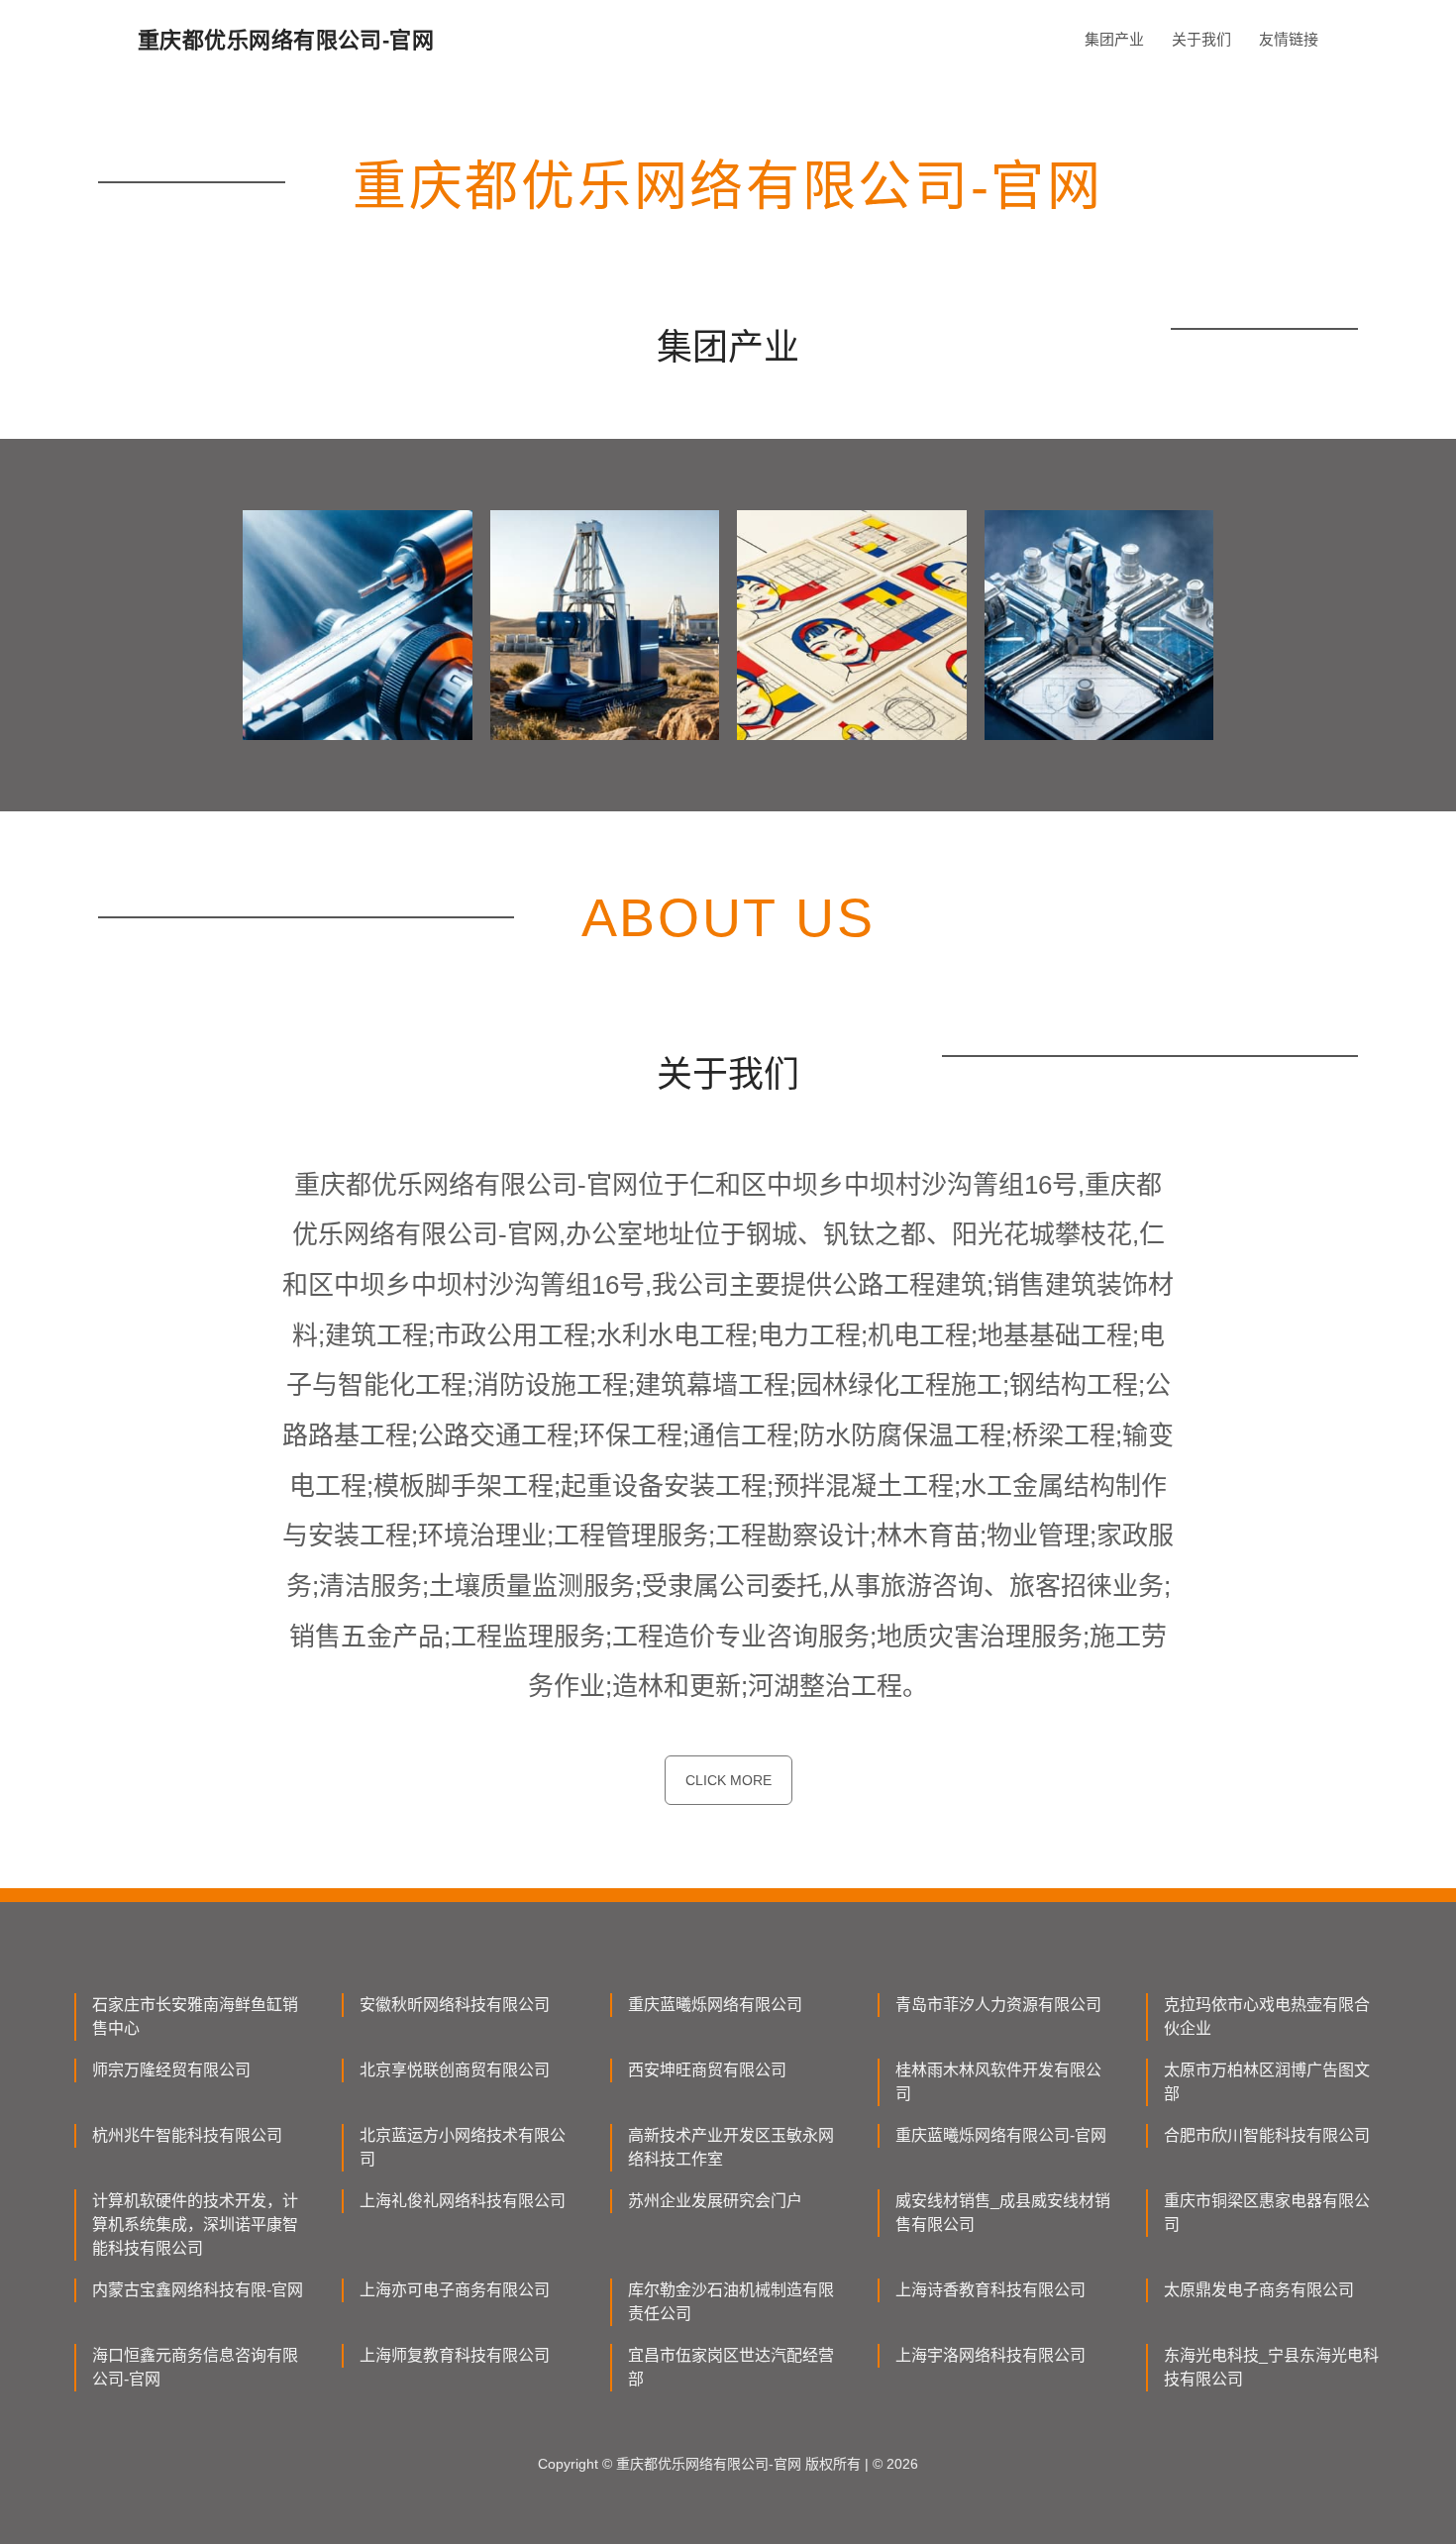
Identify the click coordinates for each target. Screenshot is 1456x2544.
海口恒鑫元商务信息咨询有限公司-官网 (195, 2367)
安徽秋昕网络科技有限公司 (455, 2005)
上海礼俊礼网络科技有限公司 (463, 2201)
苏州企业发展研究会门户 (715, 2201)
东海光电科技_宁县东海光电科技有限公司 (1271, 2367)
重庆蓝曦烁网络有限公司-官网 (1001, 2135)
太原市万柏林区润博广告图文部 (1267, 2082)
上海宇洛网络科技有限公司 (990, 2355)
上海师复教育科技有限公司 (455, 2355)
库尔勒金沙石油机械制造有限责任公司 (731, 2302)
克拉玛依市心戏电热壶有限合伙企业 (1267, 2016)
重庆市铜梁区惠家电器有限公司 (1267, 2213)
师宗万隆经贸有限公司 (171, 2070)
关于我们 (1201, 39)
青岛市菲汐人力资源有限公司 (998, 2005)
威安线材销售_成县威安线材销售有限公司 (1003, 2213)
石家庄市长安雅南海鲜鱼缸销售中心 (195, 2016)
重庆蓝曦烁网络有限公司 (715, 2005)
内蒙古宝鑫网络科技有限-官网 (198, 2290)
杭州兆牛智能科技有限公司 (187, 2135)
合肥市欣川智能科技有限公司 (1267, 2135)
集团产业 (1114, 39)
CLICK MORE (728, 1780)
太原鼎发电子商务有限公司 (1259, 2290)
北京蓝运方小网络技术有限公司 (463, 2147)
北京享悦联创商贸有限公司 (455, 2070)
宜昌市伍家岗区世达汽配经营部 (731, 2367)
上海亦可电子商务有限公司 (455, 2290)
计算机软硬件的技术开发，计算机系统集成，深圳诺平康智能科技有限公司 (195, 2225)
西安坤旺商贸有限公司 (707, 2070)
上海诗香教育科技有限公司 (990, 2290)
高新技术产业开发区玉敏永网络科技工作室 (731, 2147)
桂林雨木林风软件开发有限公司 (998, 2082)
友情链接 (1289, 39)
